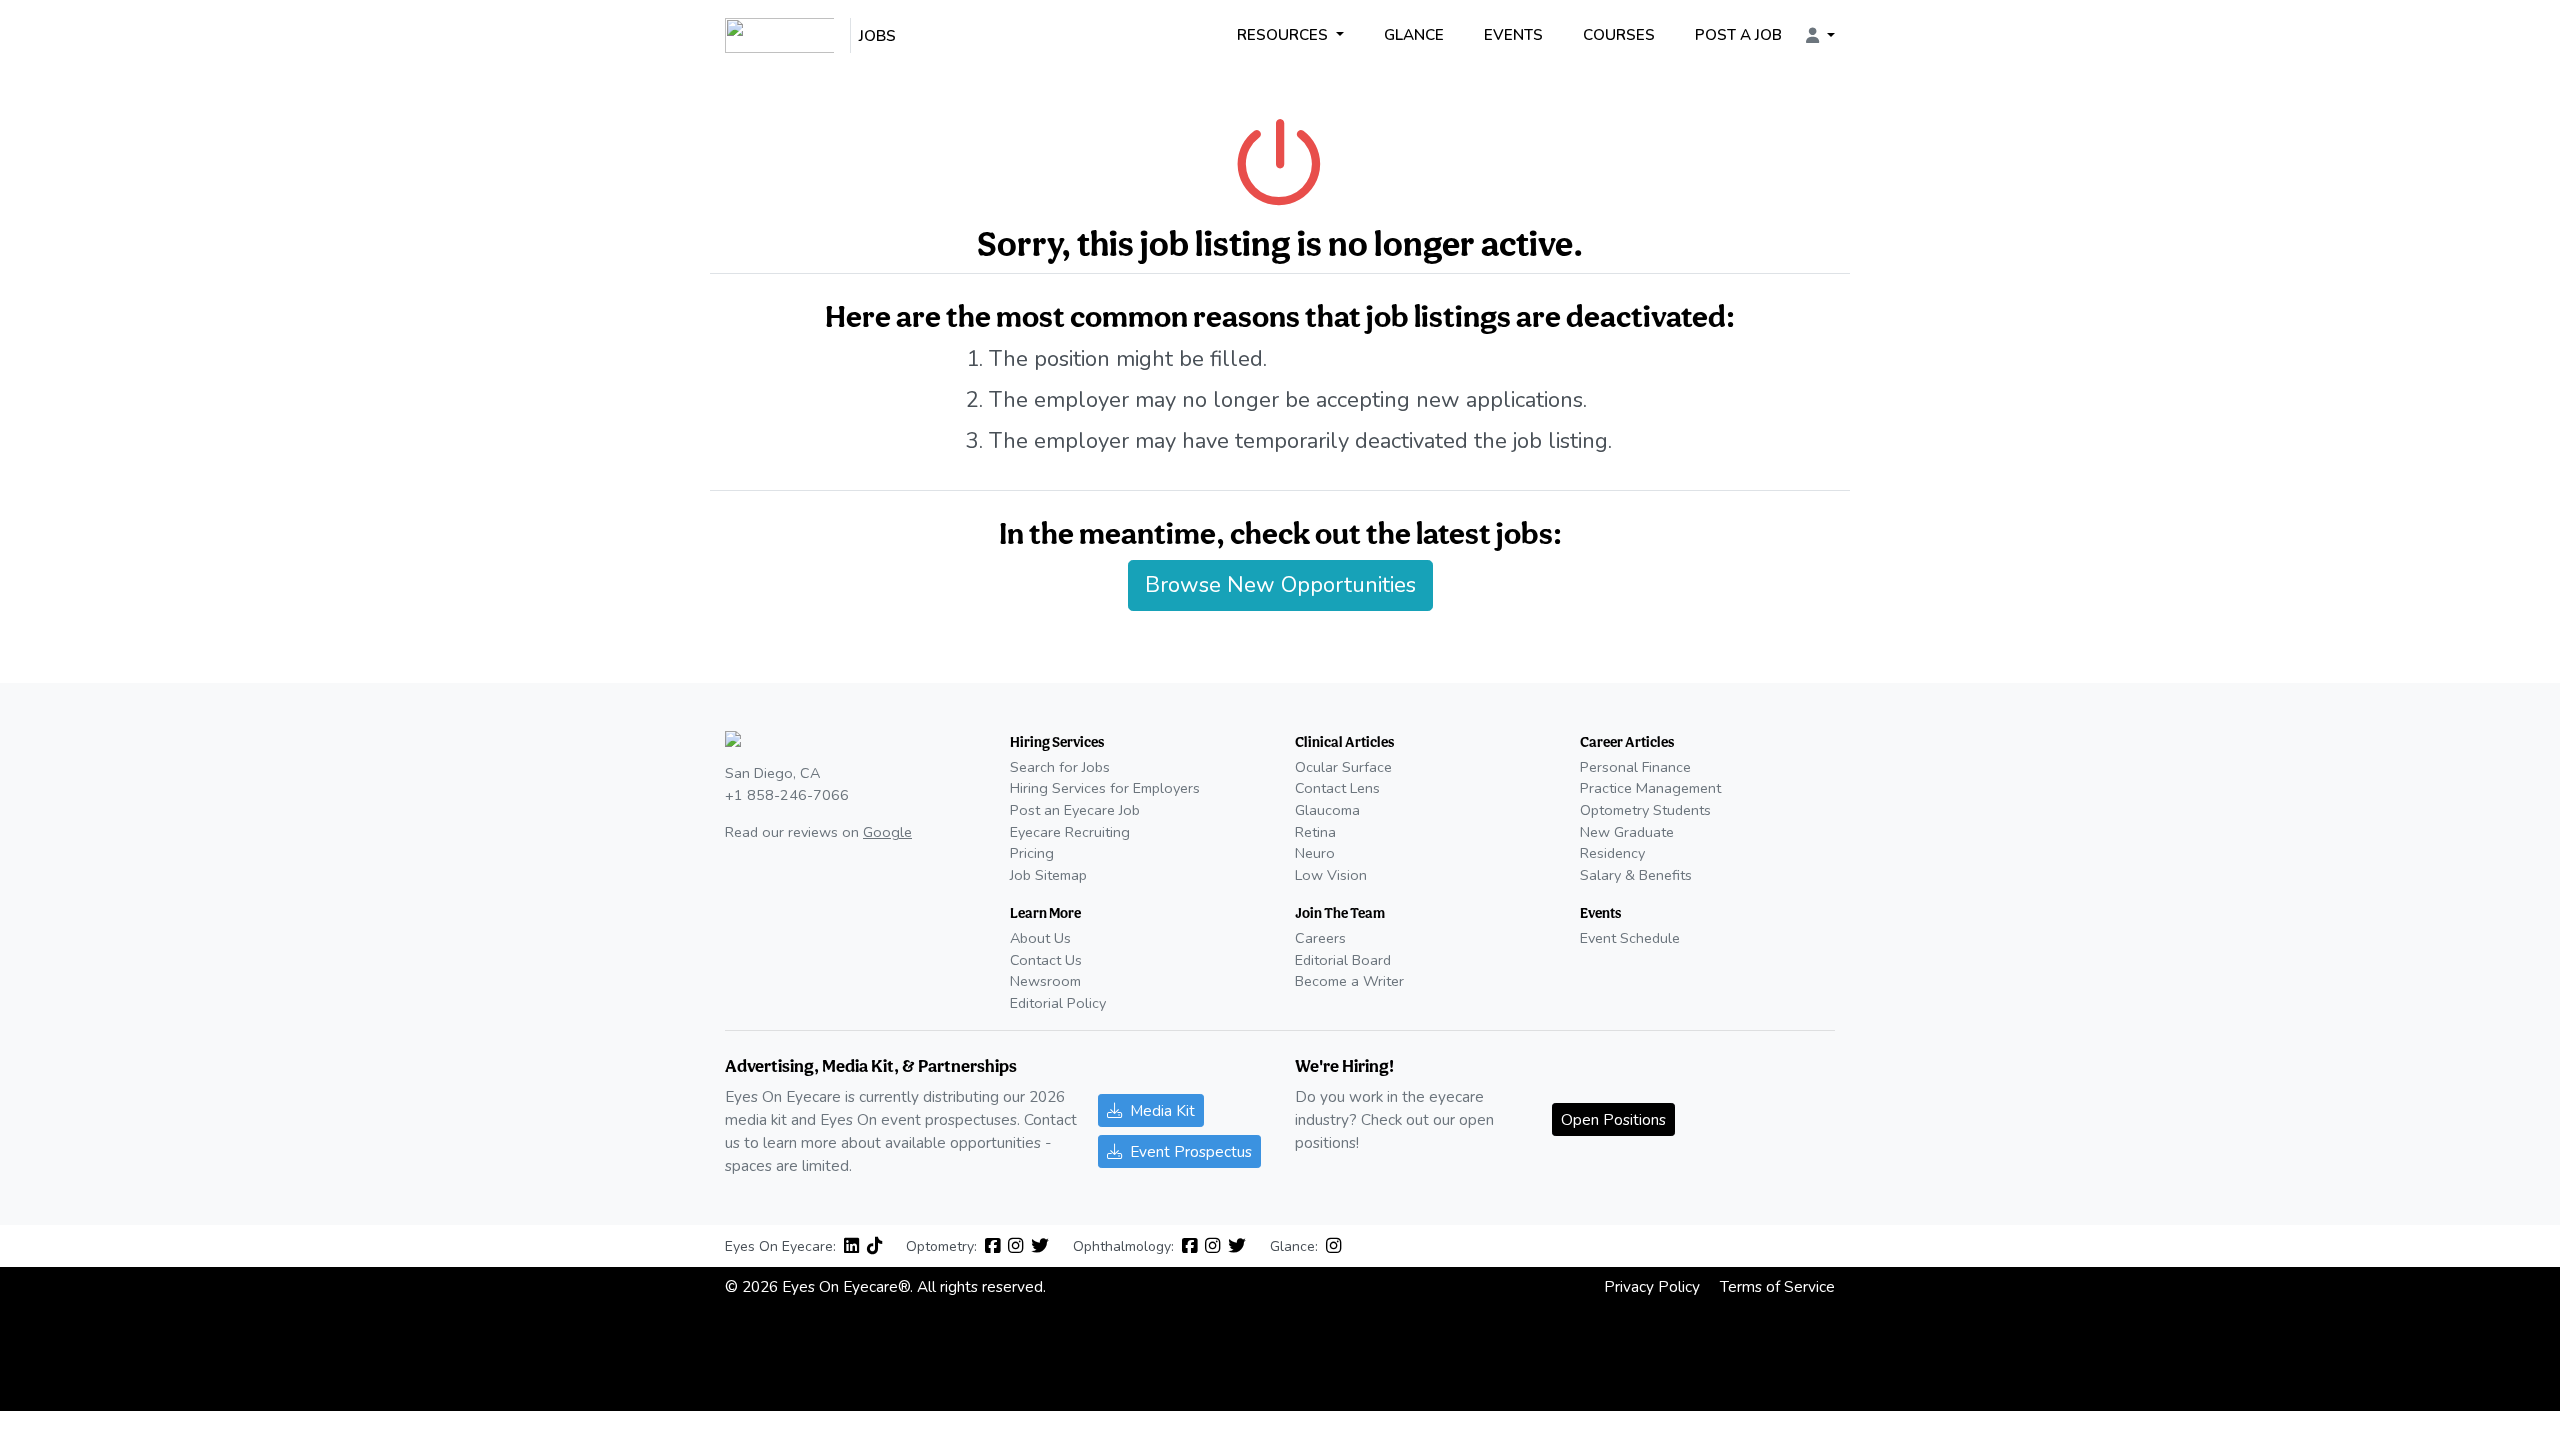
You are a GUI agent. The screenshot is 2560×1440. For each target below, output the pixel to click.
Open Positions (1613, 1119)
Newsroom (1045, 981)
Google (887, 832)
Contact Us (1046, 960)
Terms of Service (1777, 1286)
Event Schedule (1630, 938)
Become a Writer (1349, 981)
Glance (1414, 35)
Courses (1619, 35)
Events (1513, 35)
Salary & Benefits (1636, 875)
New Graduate (1627, 832)
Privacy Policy (1652, 1286)
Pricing (1032, 853)
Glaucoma (1327, 810)
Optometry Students (1645, 810)
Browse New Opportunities (1280, 585)
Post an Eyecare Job (1075, 810)
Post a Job (1738, 35)
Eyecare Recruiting (1070, 832)
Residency (1612, 853)
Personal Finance (1635, 767)
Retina (1315, 832)
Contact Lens (1337, 788)
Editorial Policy (1058, 1003)
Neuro (1315, 853)
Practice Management (1650, 788)
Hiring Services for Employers (1105, 788)
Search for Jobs (1060, 767)
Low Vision (1331, 875)
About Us (1040, 938)
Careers (1320, 938)
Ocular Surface (1343, 767)
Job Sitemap (1048, 875)
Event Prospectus (1191, 1151)
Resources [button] (1284, 35)
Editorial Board (1343, 960)
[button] (1820, 36)
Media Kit (1162, 1110)
